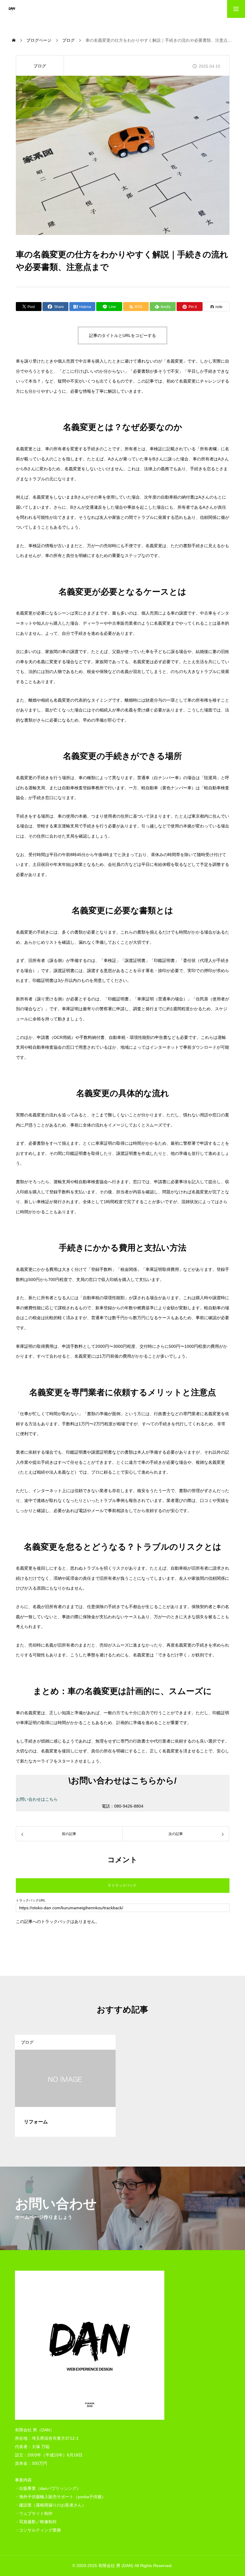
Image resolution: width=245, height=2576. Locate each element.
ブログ (40, 66)
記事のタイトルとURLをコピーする (122, 335)
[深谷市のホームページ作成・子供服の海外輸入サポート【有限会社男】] (12, 9)
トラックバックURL (31, 1900)
